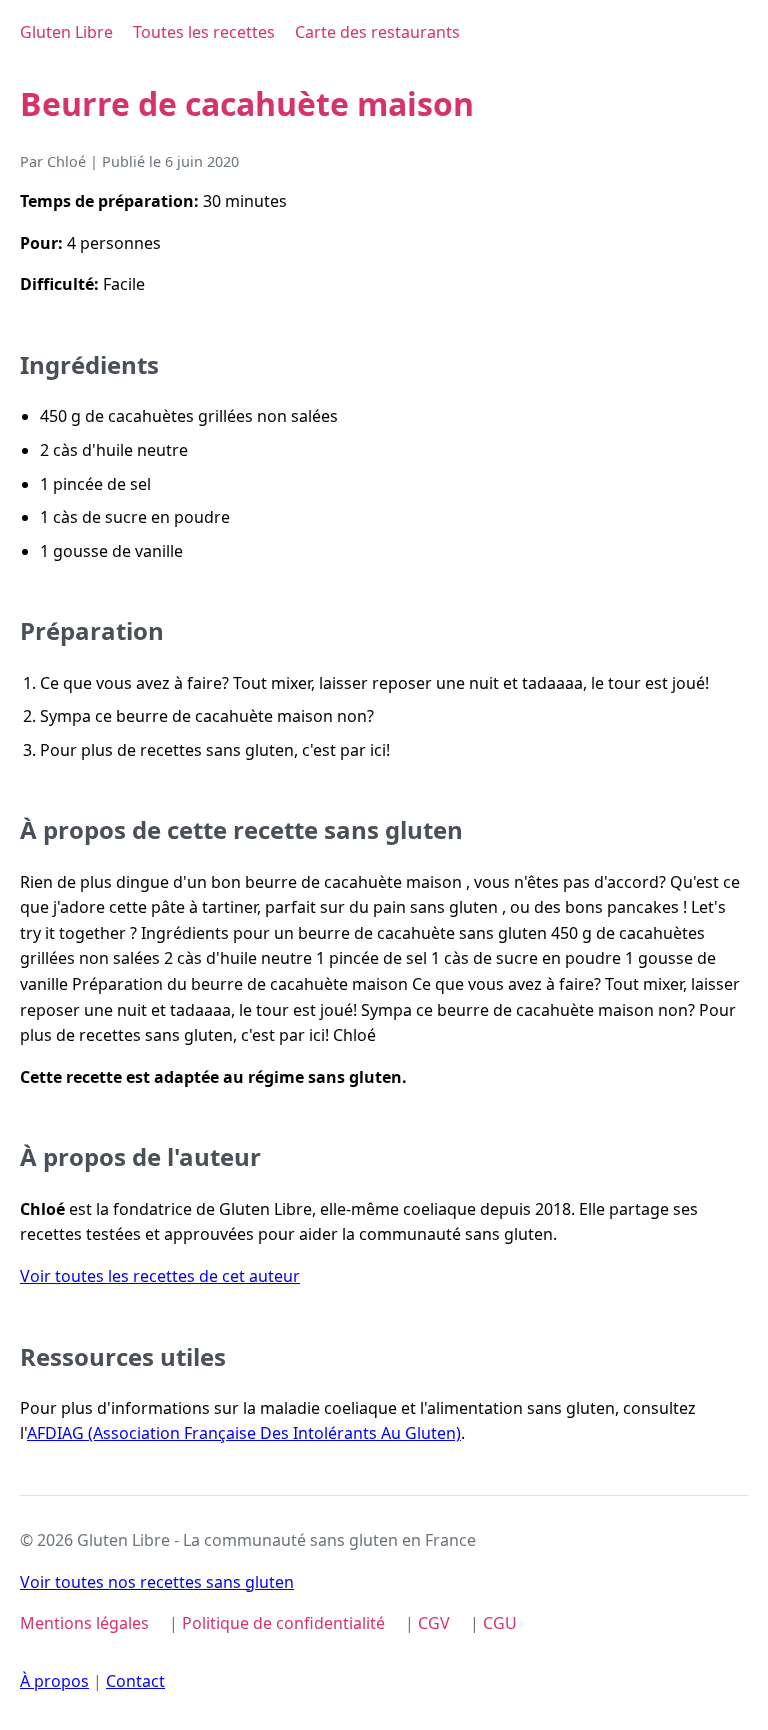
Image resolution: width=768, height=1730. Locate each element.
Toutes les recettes (204, 32)
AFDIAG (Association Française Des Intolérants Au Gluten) (244, 1433)
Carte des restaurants (377, 32)
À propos (54, 1681)
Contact (135, 1681)
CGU (500, 1623)
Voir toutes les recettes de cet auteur (160, 1276)
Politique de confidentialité (283, 1623)
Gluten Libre (66, 32)
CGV (434, 1623)
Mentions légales (84, 1623)
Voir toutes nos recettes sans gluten (157, 1582)
